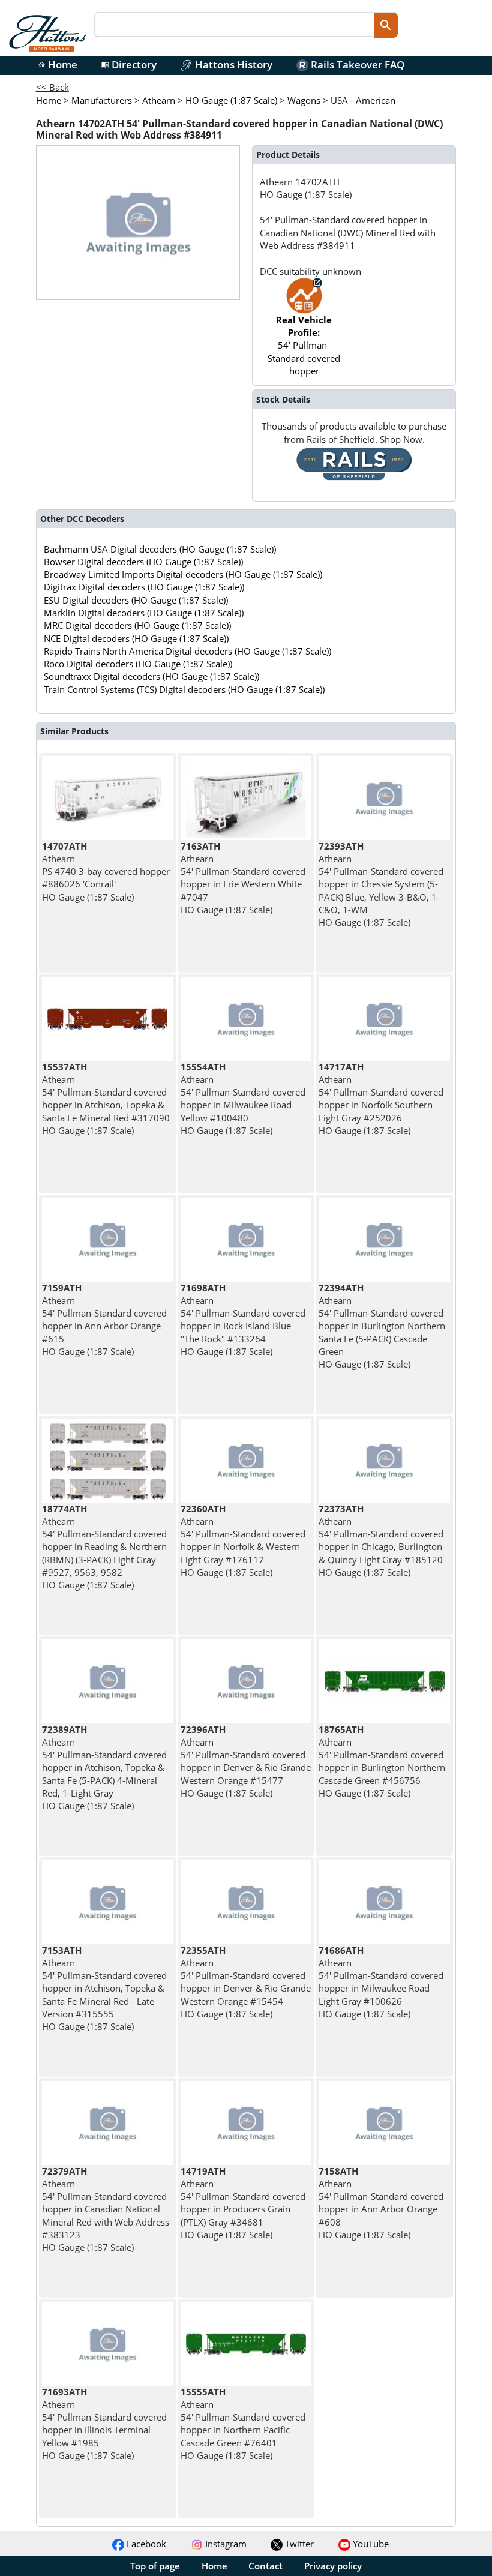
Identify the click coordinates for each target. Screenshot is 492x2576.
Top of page (155, 2566)
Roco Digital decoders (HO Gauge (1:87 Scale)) (138, 664)
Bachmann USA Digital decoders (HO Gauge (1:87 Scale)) (160, 549)
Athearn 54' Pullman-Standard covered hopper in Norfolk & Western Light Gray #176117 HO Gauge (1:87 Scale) (243, 1540)
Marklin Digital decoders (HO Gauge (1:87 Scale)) (144, 613)
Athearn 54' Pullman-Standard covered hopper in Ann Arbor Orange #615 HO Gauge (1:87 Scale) (104, 1320)
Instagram (225, 2544)
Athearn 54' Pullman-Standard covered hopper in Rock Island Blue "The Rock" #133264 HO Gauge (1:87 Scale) (243, 1320)
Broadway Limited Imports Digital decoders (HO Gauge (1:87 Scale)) (183, 574)
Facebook (145, 2544)
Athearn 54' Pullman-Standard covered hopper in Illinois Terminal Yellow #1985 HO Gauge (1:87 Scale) (104, 2424)
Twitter (298, 2544)
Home (58, 65)
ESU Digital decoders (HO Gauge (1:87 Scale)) (136, 600)
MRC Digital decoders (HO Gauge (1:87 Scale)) (137, 625)
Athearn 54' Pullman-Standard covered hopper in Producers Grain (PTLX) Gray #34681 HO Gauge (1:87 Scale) (243, 2203)
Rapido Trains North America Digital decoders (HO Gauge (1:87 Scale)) (187, 651)
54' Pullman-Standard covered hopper (304, 345)
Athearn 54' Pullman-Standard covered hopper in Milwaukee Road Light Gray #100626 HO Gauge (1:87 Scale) (381, 1982)
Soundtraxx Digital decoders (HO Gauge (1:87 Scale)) (151, 676)
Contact (265, 2566)
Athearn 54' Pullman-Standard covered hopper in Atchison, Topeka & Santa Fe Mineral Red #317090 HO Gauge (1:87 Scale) (106, 1099)
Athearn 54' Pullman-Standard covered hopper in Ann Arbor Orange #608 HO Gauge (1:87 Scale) (381, 2203)
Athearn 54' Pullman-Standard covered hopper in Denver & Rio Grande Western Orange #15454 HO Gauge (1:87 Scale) (246, 1982)
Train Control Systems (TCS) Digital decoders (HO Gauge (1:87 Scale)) (184, 689)
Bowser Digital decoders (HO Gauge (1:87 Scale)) (143, 562)
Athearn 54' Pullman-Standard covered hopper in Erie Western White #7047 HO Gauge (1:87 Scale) (243, 878)
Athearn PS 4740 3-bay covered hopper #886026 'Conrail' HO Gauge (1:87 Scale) (106, 872)
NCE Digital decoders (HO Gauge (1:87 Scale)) (136, 638)
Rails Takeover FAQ (356, 65)
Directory (129, 65)
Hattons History (232, 65)
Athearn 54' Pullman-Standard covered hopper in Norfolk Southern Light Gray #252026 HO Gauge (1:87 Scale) (381, 1099)
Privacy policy (333, 2566)
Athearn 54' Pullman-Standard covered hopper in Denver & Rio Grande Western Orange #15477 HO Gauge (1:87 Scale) (246, 1761)
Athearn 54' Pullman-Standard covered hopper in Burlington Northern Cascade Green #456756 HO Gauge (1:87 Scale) (382, 1761)
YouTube (370, 2544)
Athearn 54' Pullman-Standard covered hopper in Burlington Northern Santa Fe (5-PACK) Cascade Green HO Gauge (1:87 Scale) (382, 1326)
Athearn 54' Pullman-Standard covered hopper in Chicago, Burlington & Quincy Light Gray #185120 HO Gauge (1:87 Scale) (381, 1540)
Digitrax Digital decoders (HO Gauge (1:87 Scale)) (144, 587)
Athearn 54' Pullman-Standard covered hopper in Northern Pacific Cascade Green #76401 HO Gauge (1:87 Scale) (243, 2424)
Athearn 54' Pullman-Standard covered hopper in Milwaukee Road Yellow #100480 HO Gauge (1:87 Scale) (243, 1099)
